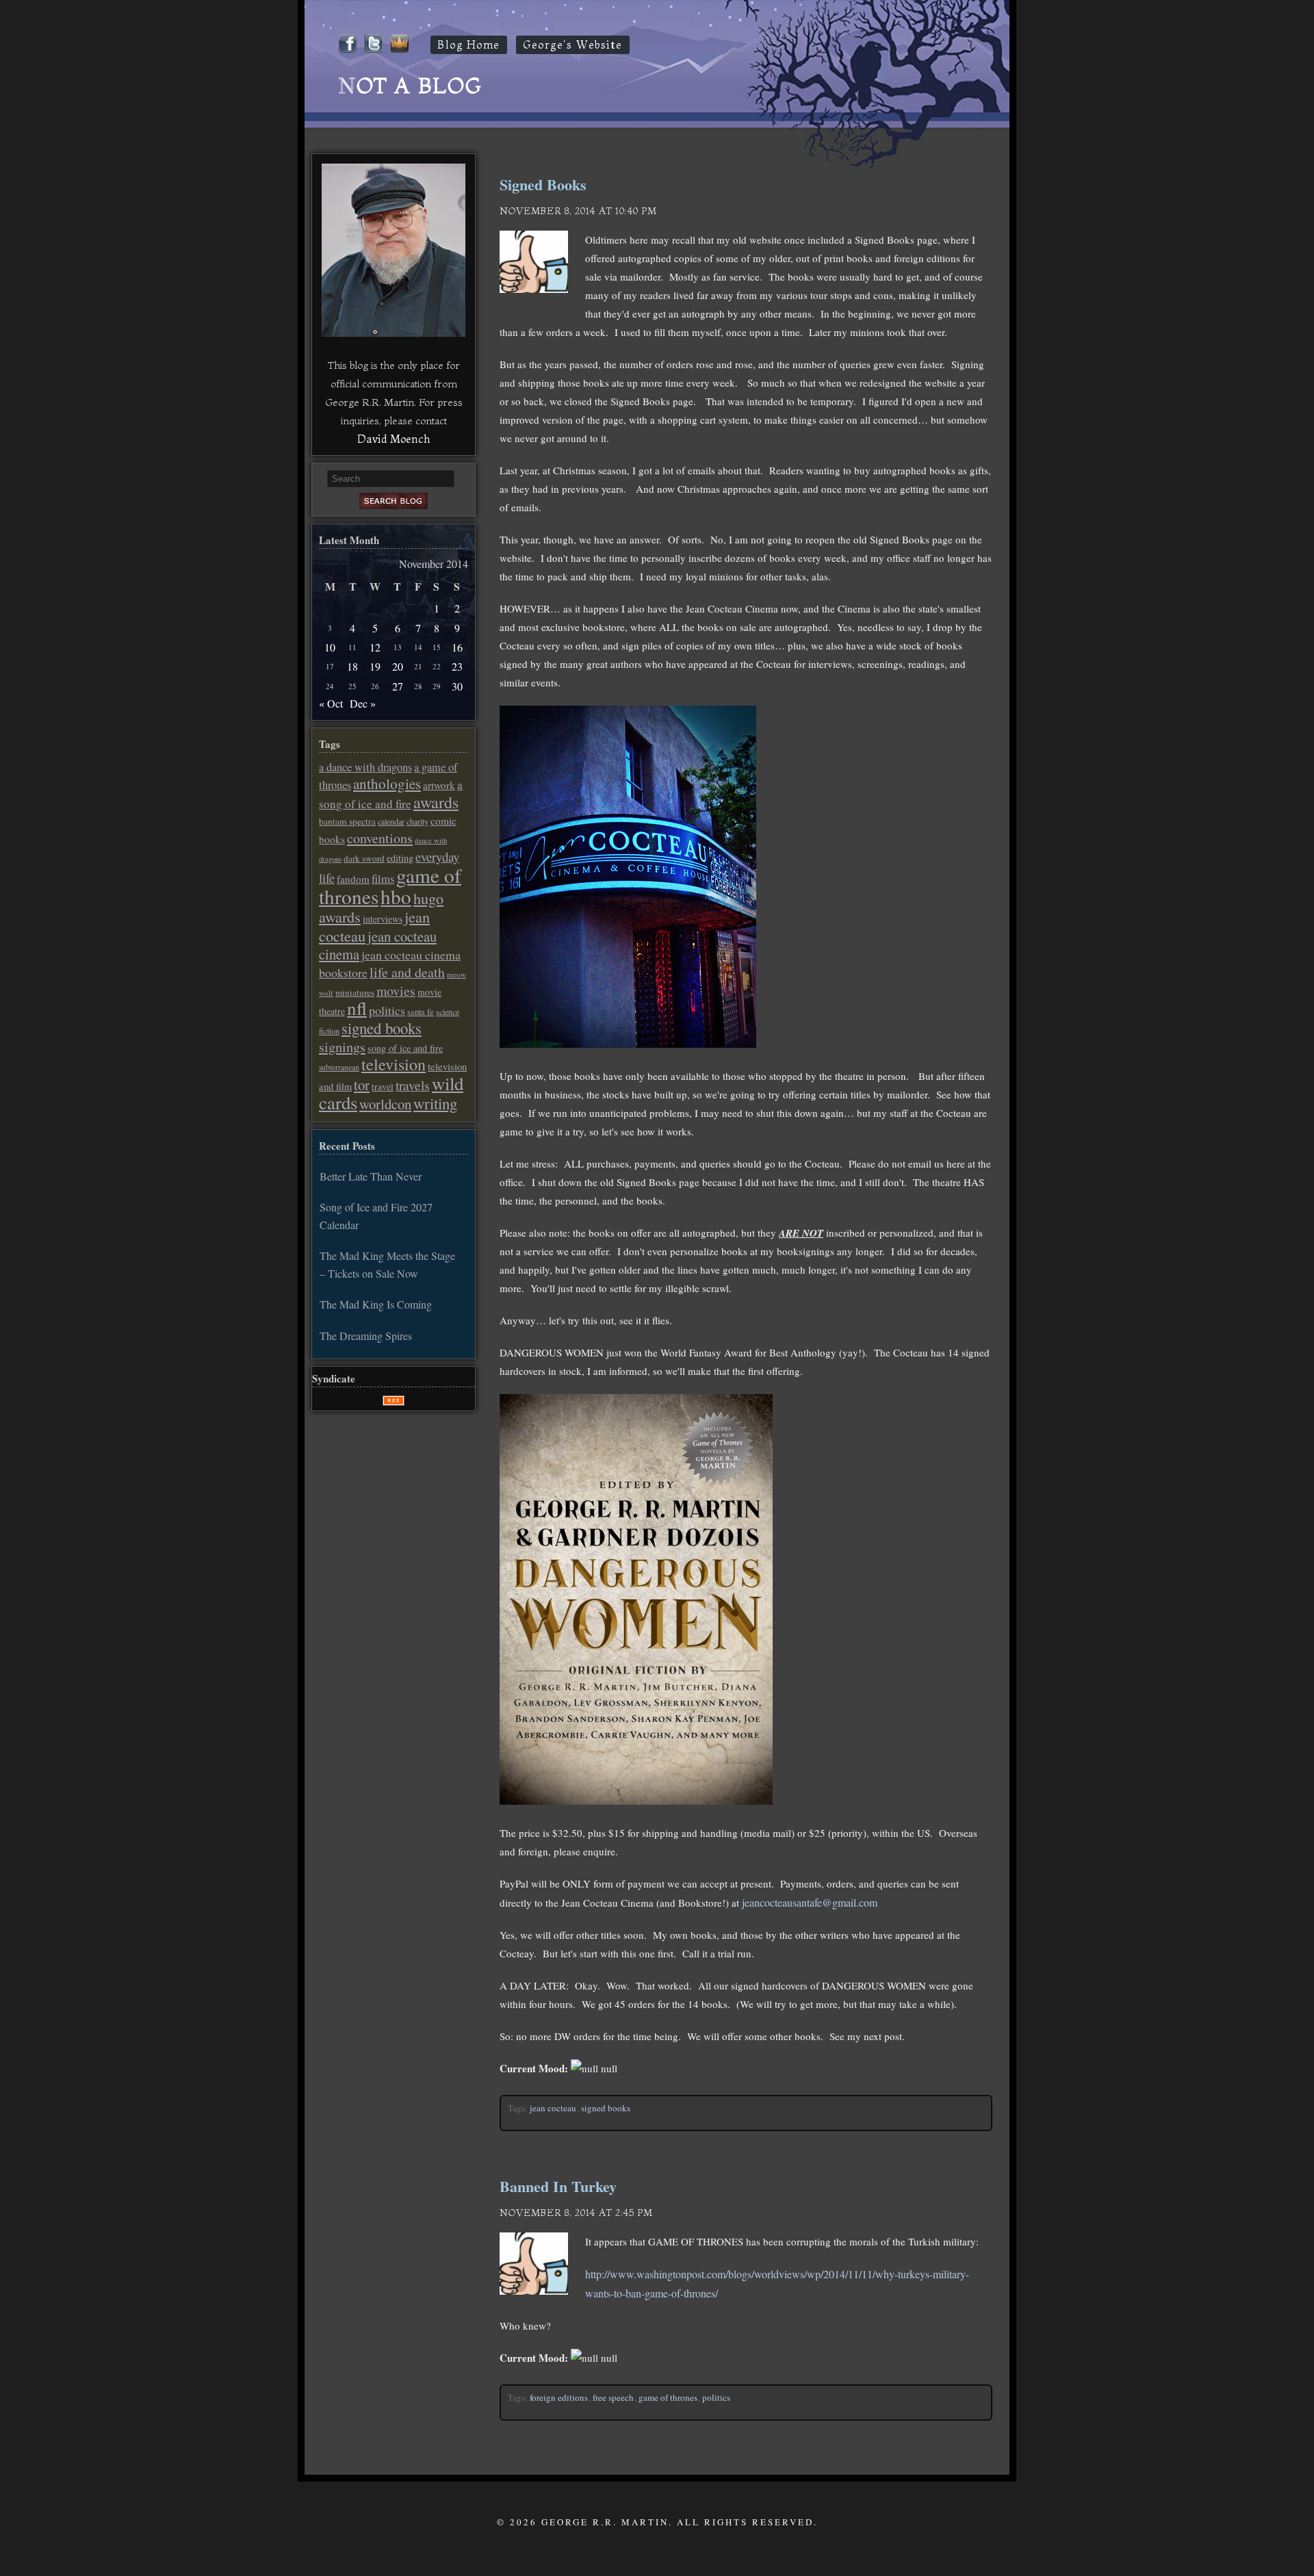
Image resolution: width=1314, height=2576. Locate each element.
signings (342, 1047)
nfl (357, 1008)
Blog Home (469, 45)
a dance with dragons (365, 767)
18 (352, 666)
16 (457, 647)
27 (398, 686)
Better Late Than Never (371, 1176)
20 (398, 666)
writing (435, 1103)
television (394, 1064)
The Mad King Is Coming (376, 1304)
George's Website (573, 45)
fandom (353, 879)
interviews (383, 919)
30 (457, 686)
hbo (396, 896)
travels (413, 1085)
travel (383, 1087)
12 (375, 647)
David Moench (394, 439)
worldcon (385, 1104)
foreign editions (559, 2397)
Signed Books (543, 184)
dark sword (364, 858)
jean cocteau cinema (378, 945)
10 (330, 647)
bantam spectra (347, 821)
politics (716, 2397)
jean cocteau (553, 2108)
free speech (613, 2397)
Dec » (363, 703)
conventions (380, 838)
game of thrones (668, 2397)
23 (457, 666)
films (383, 879)
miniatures (355, 992)
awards (436, 802)
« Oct (331, 703)
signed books (606, 2108)
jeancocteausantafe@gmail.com (810, 1902)
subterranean (339, 1067)
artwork (439, 785)
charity (417, 821)
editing (400, 858)
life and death (407, 972)
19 (375, 666)
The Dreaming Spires (366, 1336)
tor (362, 1085)
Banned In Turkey (558, 2186)
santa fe (421, 1012)
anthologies (387, 784)
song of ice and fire (405, 1048)
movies (396, 991)
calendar (391, 821)
